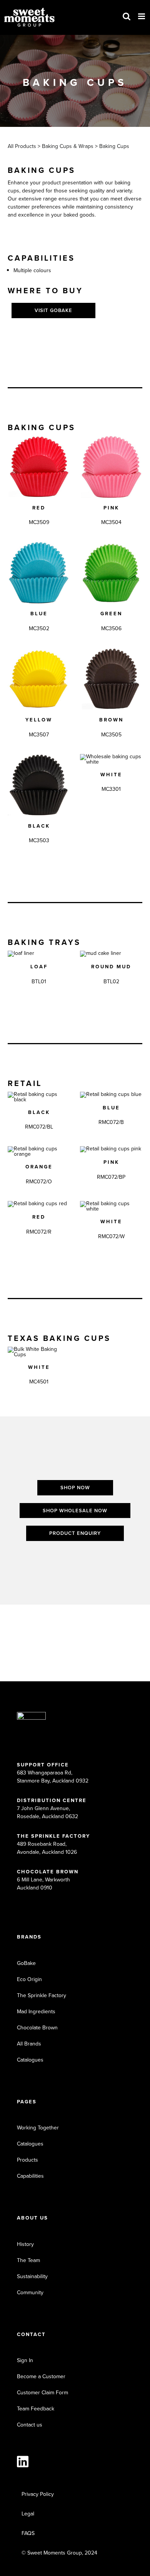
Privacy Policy (38, 2494)
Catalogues (30, 2060)
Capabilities (30, 2176)
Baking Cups (114, 146)
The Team (28, 2260)
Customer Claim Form (42, 2393)
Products (27, 2160)
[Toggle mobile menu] (142, 16)
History (25, 2244)
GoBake (26, 1963)
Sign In (25, 2360)
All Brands (29, 2044)
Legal (28, 2514)
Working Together (38, 2128)
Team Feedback (36, 2409)
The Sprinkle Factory (42, 1995)
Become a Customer (41, 2376)
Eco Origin (29, 1979)
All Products (22, 146)
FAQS (28, 2533)
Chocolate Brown (37, 2028)
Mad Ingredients (36, 2012)
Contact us (30, 2425)
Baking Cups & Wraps (67, 146)
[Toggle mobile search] (127, 16)
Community (30, 2293)
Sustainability (32, 2276)
